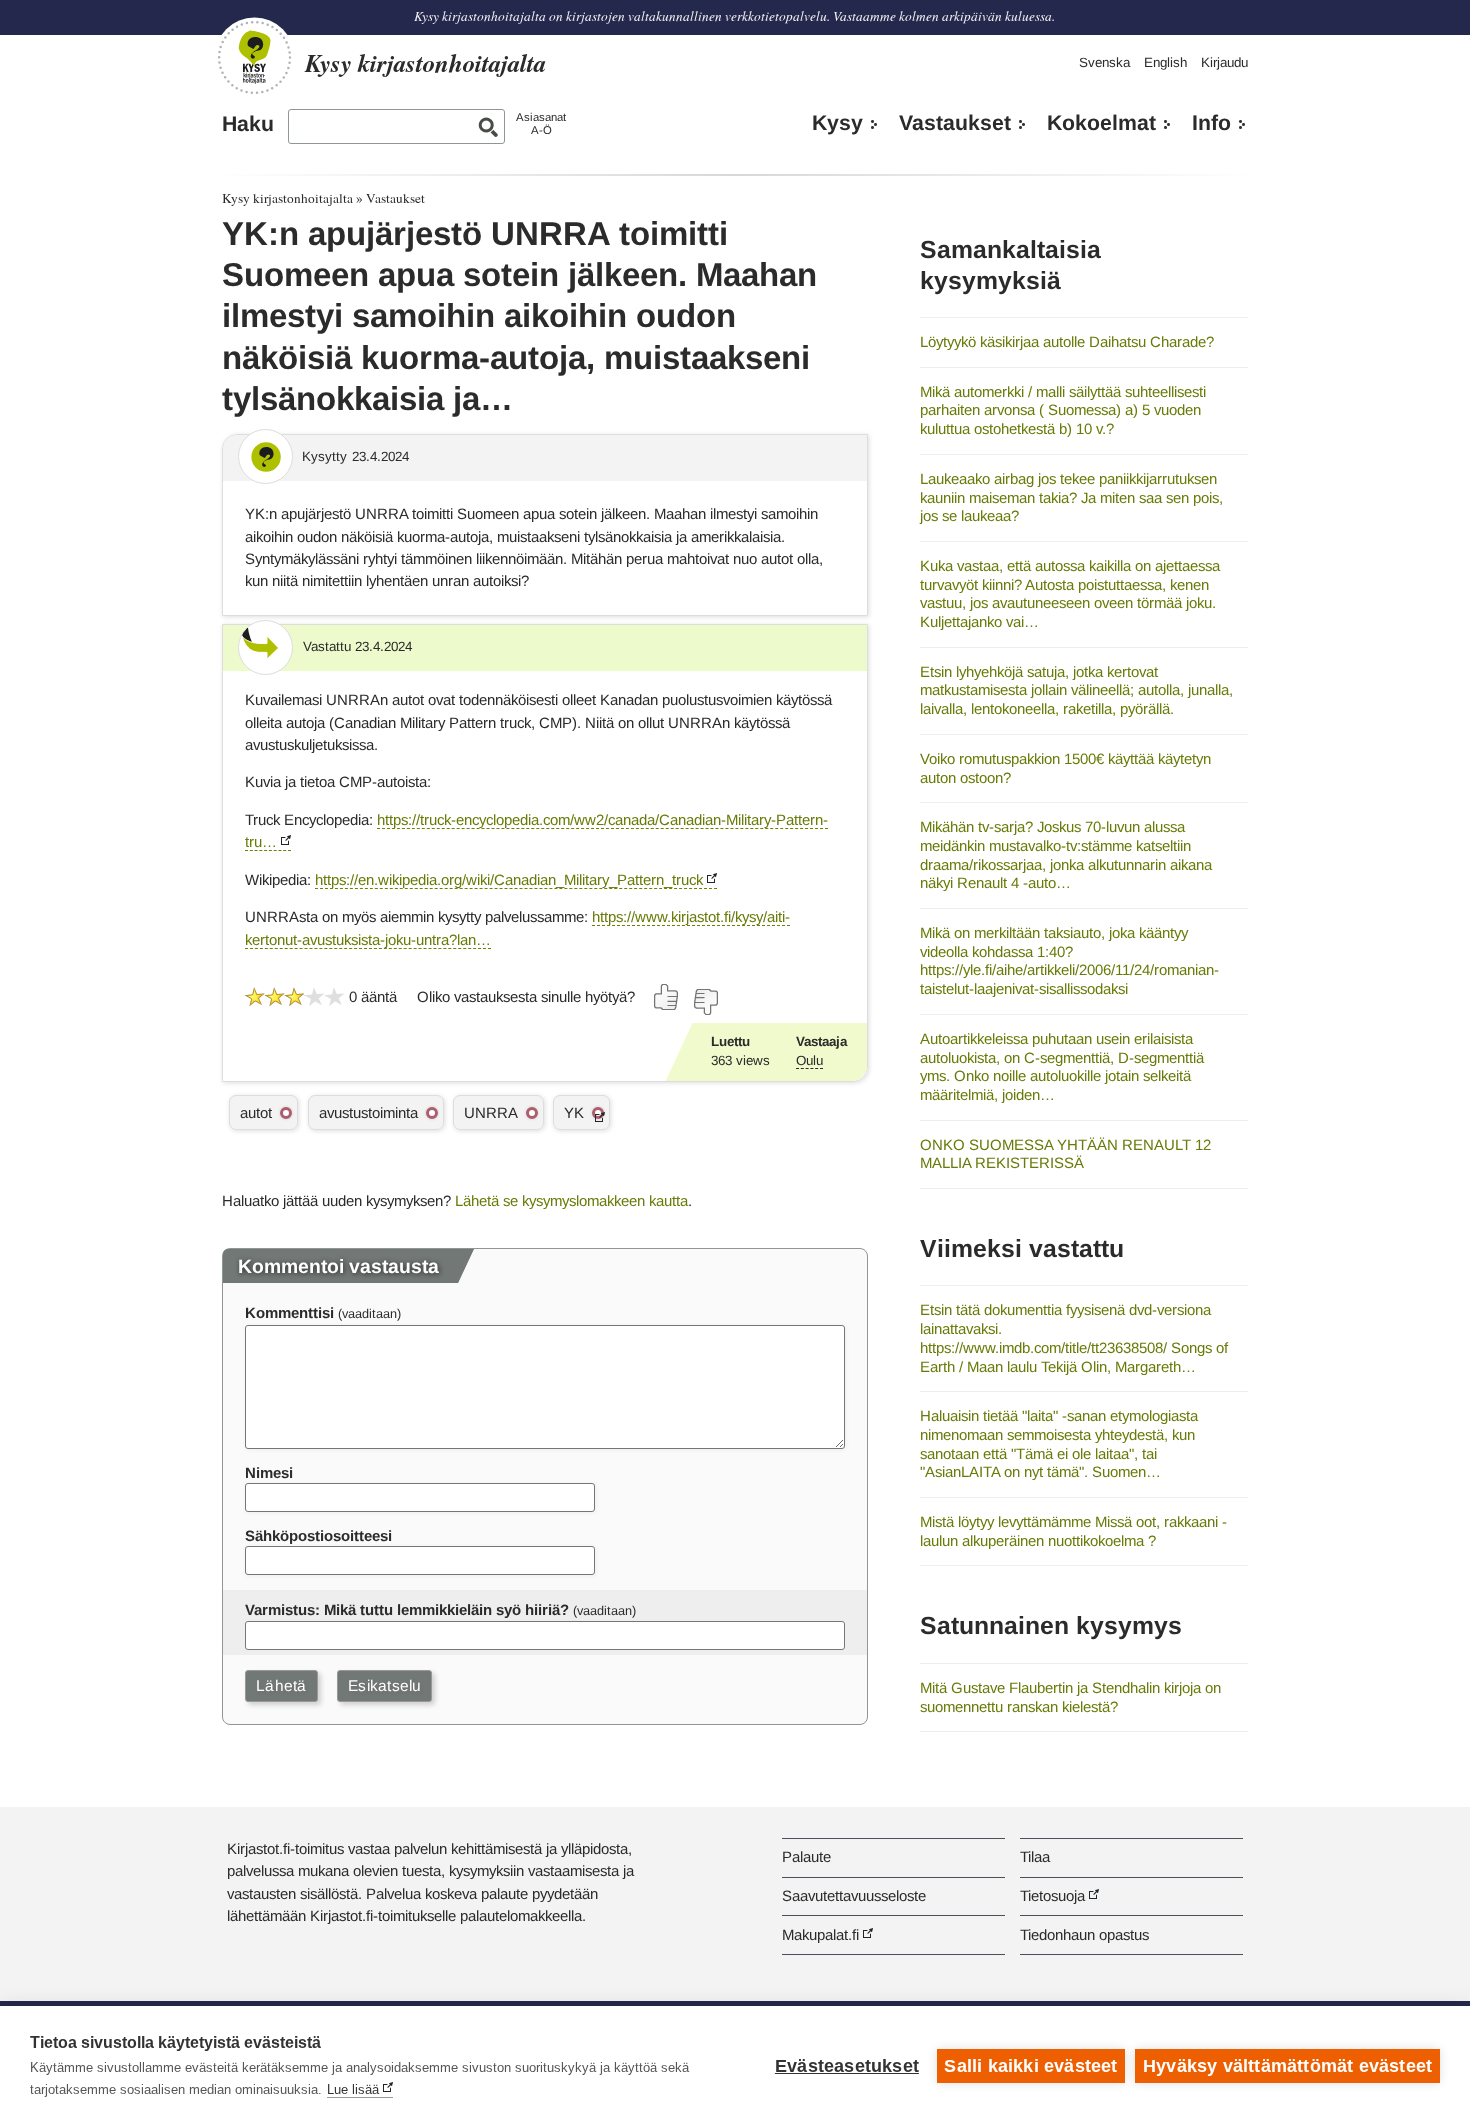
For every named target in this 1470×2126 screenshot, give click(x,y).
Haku (248, 124)
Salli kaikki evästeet (1030, 2066)
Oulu (809, 1060)
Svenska (1104, 62)
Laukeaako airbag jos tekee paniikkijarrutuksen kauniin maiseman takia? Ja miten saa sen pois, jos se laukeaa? (1071, 497)
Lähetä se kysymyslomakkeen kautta (571, 1200)
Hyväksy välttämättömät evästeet (1287, 2066)
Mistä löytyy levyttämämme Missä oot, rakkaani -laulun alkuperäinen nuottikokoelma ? (1073, 1531)
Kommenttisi (289, 1312)
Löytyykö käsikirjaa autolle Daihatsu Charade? (1067, 341)
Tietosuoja (1052, 1895)
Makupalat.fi (820, 1934)
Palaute (806, 1856)
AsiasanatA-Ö (541, 123)
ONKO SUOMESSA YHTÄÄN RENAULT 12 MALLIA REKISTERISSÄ (1065, 1154)
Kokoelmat (1101, 123)
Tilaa (1035, 1856)
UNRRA (491, 1112)
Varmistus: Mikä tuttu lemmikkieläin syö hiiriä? (407, 1609)
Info (1211, 123)
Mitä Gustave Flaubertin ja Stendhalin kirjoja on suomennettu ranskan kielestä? (1070, 1697)
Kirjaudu (1224, 62)
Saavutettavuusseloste (854, 1895)
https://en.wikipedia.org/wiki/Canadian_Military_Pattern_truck (509, 879)
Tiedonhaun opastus (1084, 1934)
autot (256, 1112)
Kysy (837, 123)
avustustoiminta (368, 1112)
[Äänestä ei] (705, 1002)
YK (574, 1112)
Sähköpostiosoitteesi (318, 1535)
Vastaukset (955, 123)
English (1165, 62)
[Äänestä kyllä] (667, 997)
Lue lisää (353, 2089)
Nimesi (269, 1472)
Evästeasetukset (847, 2066)
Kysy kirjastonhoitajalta (287, 198)
